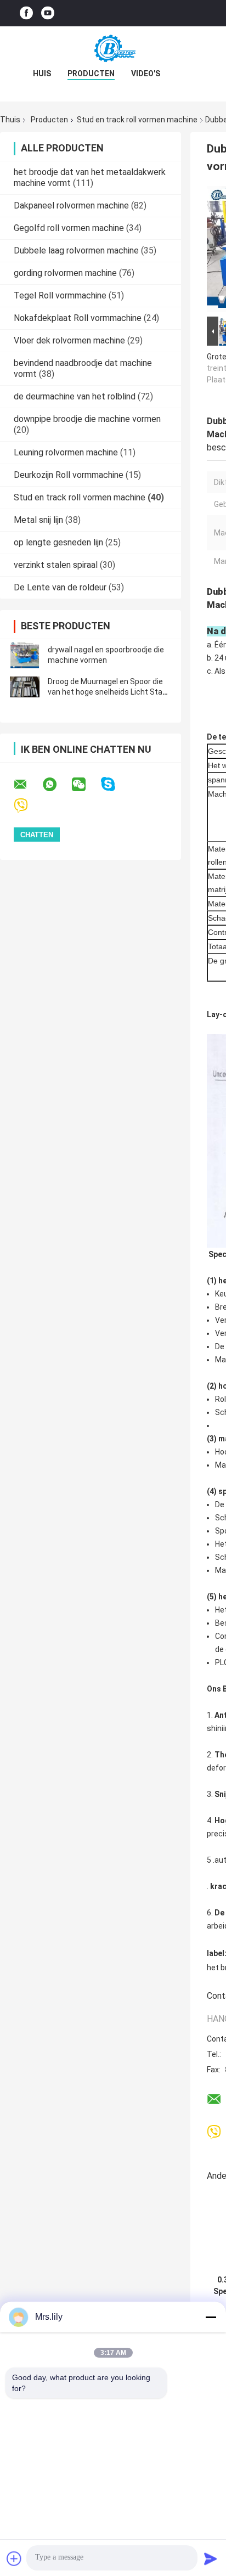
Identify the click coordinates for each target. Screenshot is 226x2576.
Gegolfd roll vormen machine (69, 228)
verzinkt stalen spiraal (56, 565)
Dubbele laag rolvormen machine (76, 250)
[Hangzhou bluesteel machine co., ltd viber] (28, 806)
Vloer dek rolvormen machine (69, 340)
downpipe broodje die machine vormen (87, 419)
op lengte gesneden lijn (58, 542)
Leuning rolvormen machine (66, 452)
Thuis (10, 120)
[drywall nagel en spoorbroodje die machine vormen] (25, 655)
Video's (146, 74)
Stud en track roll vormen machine (137, 120)
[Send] (211, 2558)
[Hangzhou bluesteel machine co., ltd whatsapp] (56, 785)
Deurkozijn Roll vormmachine (69, 475)
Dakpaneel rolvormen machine (71, 205)
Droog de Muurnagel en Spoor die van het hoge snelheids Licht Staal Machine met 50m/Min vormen (108, 692)
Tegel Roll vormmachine (60, 295)
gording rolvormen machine (65, 273)
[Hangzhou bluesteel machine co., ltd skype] (115, 784)
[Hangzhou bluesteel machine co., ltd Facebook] (26, 13)
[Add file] (14, 2558)
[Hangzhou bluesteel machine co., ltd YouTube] (48, 13)
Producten (91, 74)
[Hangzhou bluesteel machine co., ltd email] (27, 785)
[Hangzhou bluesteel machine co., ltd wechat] (86, 785)
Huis (42, 74)
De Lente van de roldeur (60, 587)
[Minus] (211, 2317)
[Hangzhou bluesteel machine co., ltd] (113, 48)
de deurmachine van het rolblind (75, 396)
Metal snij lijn (38, 520)
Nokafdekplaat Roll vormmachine (78, 318)
